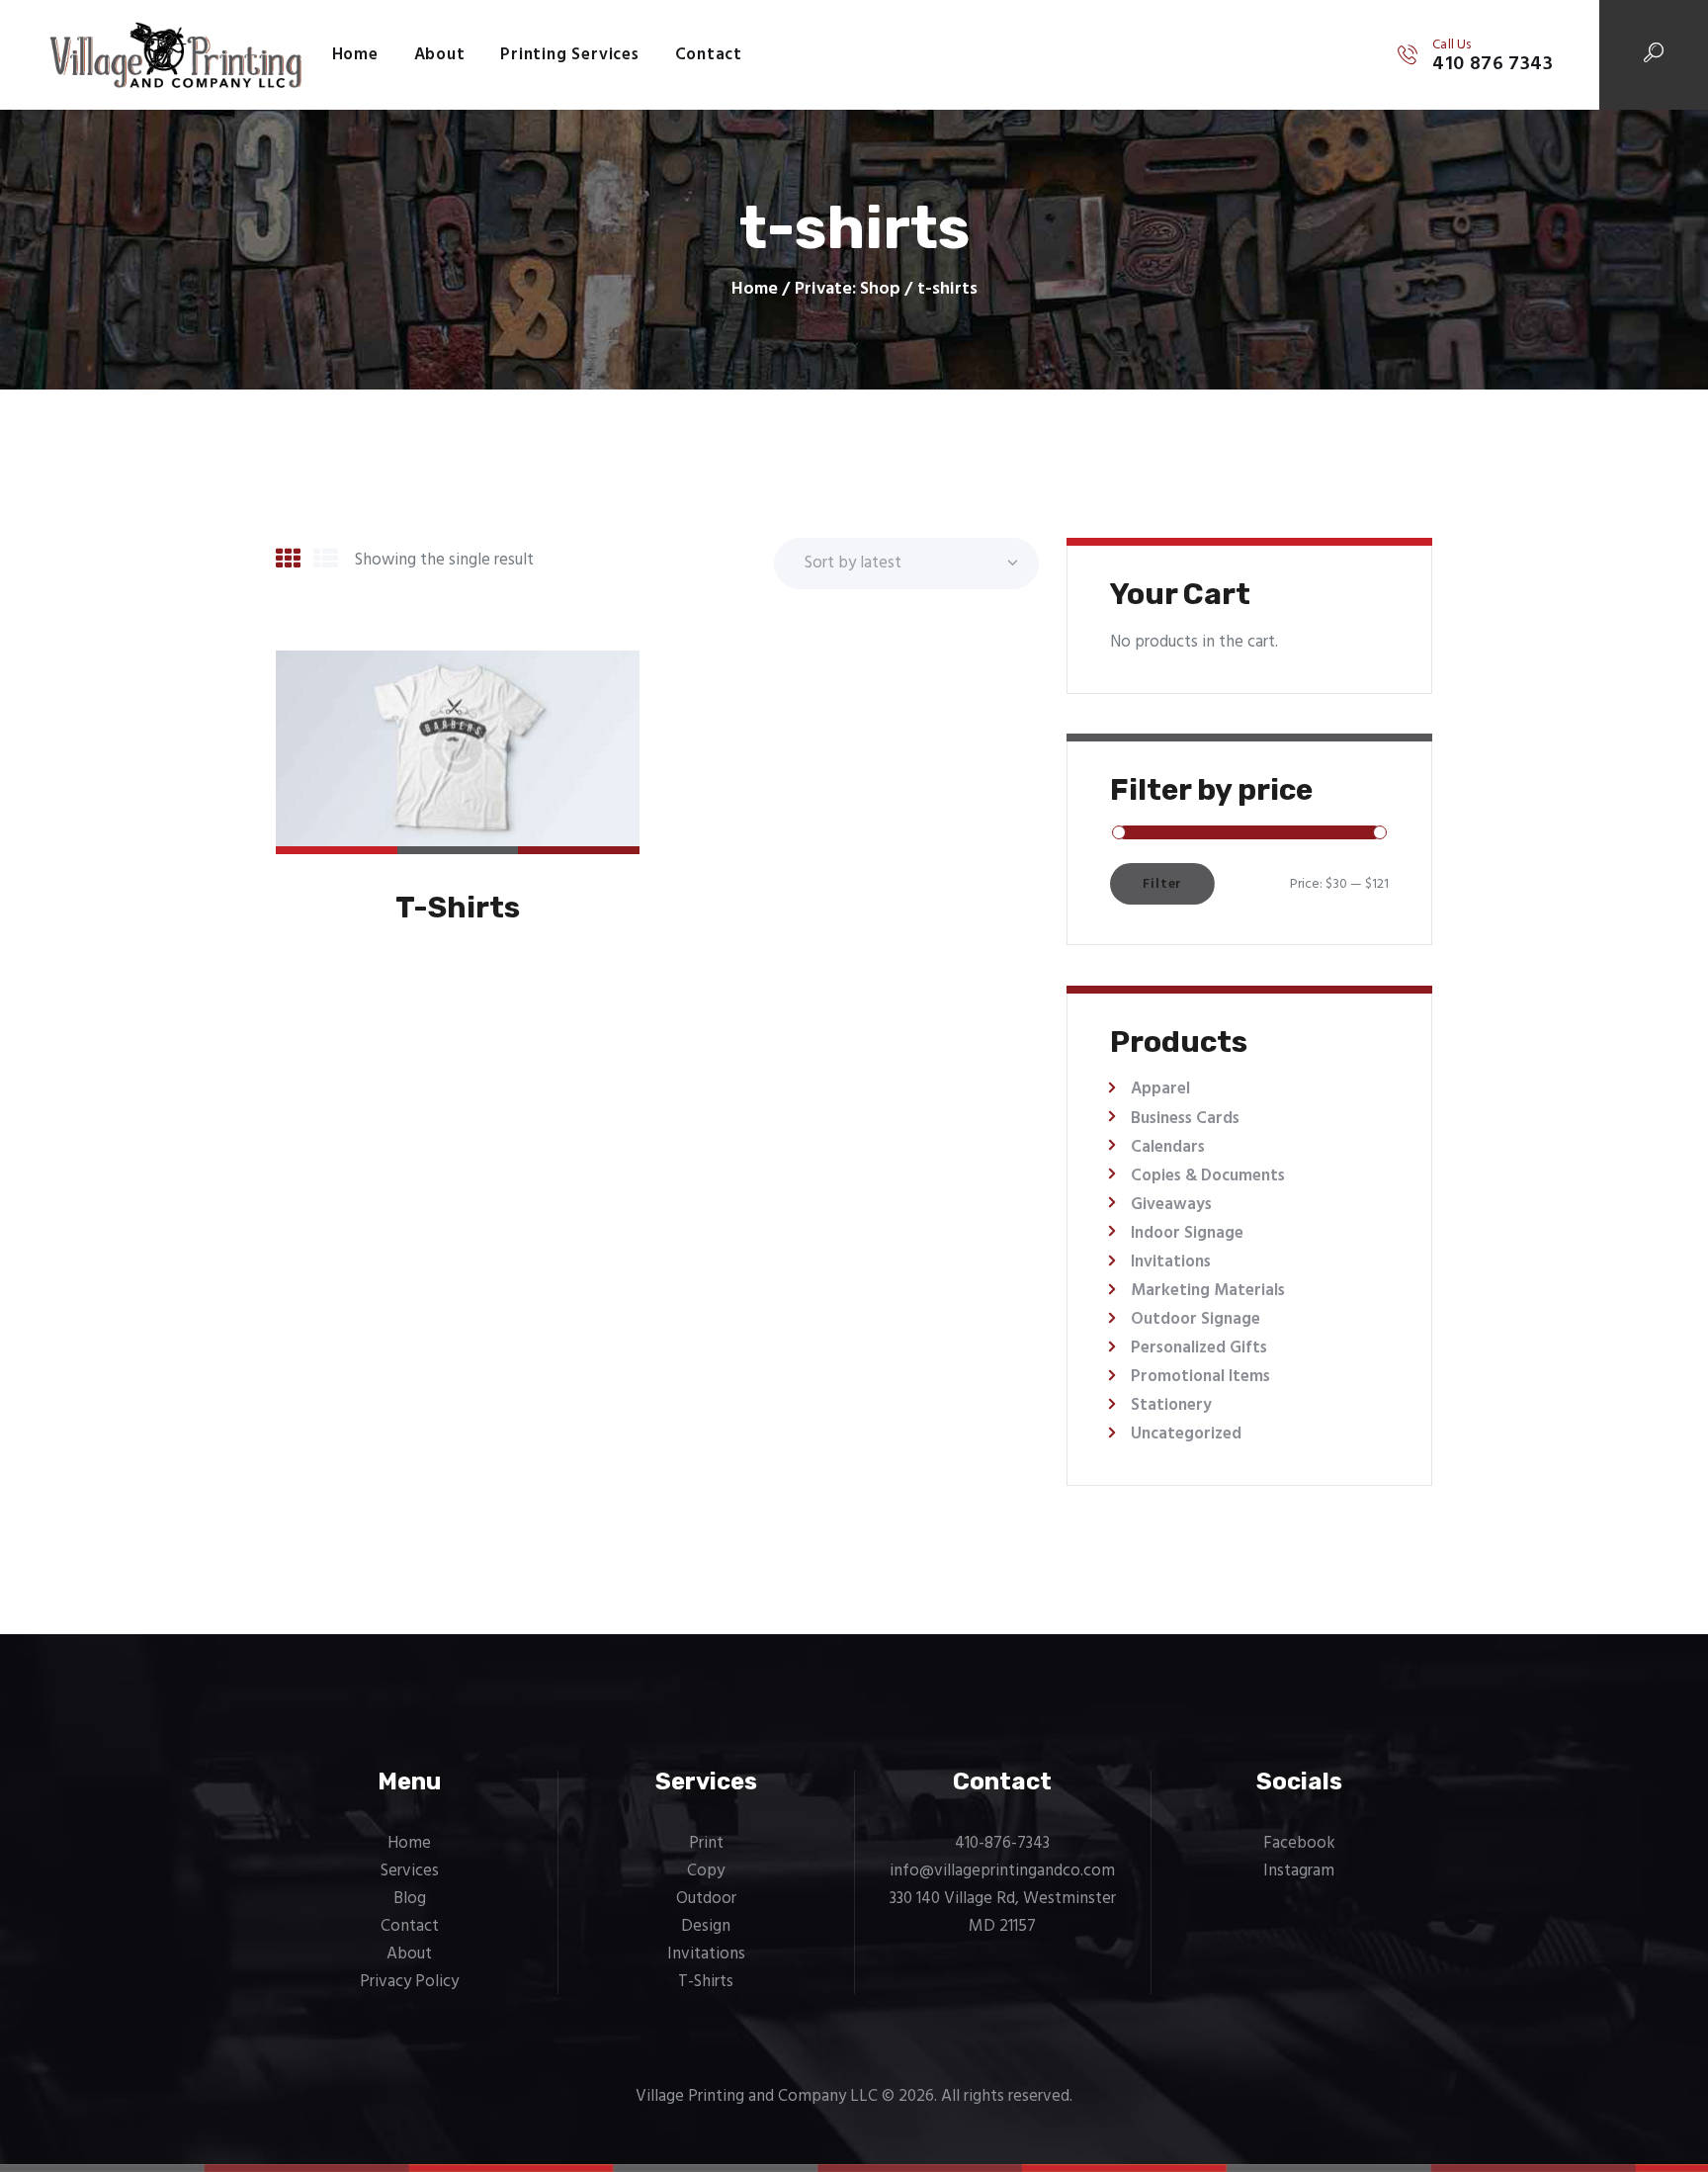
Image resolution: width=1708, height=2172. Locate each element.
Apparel (1160, 1089)
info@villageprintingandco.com (1002, 1871)
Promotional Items (1200, 1377)
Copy (706, 1871)
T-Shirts (458, 908)
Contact (410, 1926)
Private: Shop (848, 289)
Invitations (1171, 1262)
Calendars (1168, 1147)
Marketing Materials (1208, 1291)
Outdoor (706, 1899)
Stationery (1171, 1405)
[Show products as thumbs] (288, 562)
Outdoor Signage (1196, 1319)
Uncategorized (1186, 1434)
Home (755, 290)
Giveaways (1171, 1205)
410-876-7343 (1002, 1843)
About (409, 1954)
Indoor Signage (1187, 1233)
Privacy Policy (409, 1982)
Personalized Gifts (1199, 1348)
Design (706, 1926)
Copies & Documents (1208, 1176)
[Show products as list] (326, 562)
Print (706, 1843)
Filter (1162, 884)
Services (410, 1871)
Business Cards (1185, 1119)
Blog (410, 1899)
